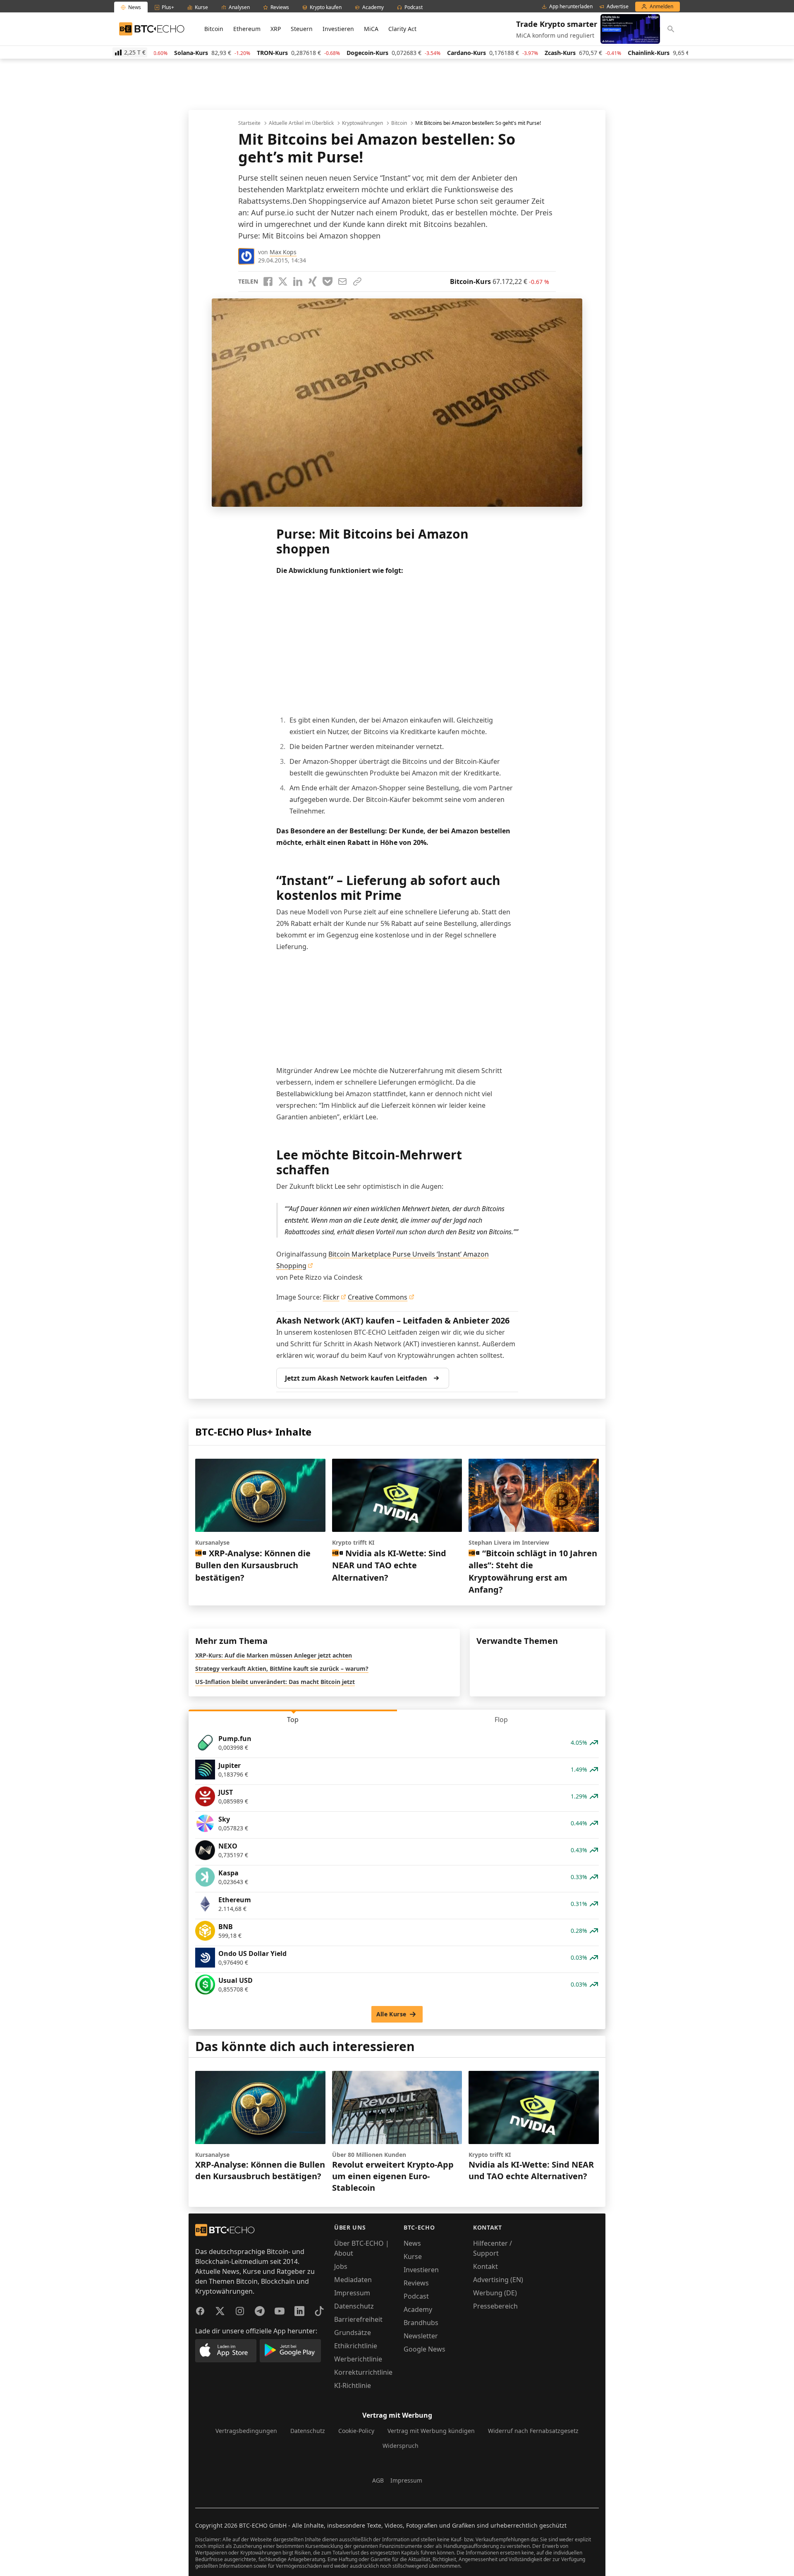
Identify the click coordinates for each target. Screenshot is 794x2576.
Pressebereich (495, 2306)
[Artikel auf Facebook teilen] (268, 281)
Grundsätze (353, 2333)
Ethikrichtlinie (356, 2346)
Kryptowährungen (362, 123)
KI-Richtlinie (353, 2385)
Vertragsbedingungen (246, 2431)
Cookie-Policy (356, 2431)
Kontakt (485, 2266)
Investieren (338, 29)
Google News (425, 2349)
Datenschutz (354, 2306)
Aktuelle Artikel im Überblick (301, 123)
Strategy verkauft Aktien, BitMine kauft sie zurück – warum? (282, 1668)
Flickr (331, 1297)
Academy (418, 2309)
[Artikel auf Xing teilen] (313, 281)
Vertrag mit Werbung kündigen (431, 2431)
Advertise (618, 7)
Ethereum (247, 29)
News (412, 2243)
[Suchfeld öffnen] (671, 29)
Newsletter (421, 2336)
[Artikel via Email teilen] (342, 281)
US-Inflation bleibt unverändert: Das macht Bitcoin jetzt (275, 1682)
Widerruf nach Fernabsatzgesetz (533, 2431)
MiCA (371, 29)
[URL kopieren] (357, 281)
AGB (378, 2480)
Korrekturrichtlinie (363, 2372)
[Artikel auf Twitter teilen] (283, 281)
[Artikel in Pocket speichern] (328, 281)
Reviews (416, 2283)
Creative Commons (378, 1297)
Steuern (302, 29)
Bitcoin (214, 29)
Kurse (413, 2256)
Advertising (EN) (498, 2280)
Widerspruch (401, 2446)
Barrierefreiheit (358, 2319)
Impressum (352, 2293)
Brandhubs (421, 2323)
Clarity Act (402, 29)
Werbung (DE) (495, 2293)
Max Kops (283, 252)
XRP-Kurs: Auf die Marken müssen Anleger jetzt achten (274, 1655)
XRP (276, 29)
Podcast (416, 2296)
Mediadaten (353, 2280)
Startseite (249, 123)
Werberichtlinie (358, 2359)
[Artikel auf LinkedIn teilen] (298, 281)
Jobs (341, 2266)
